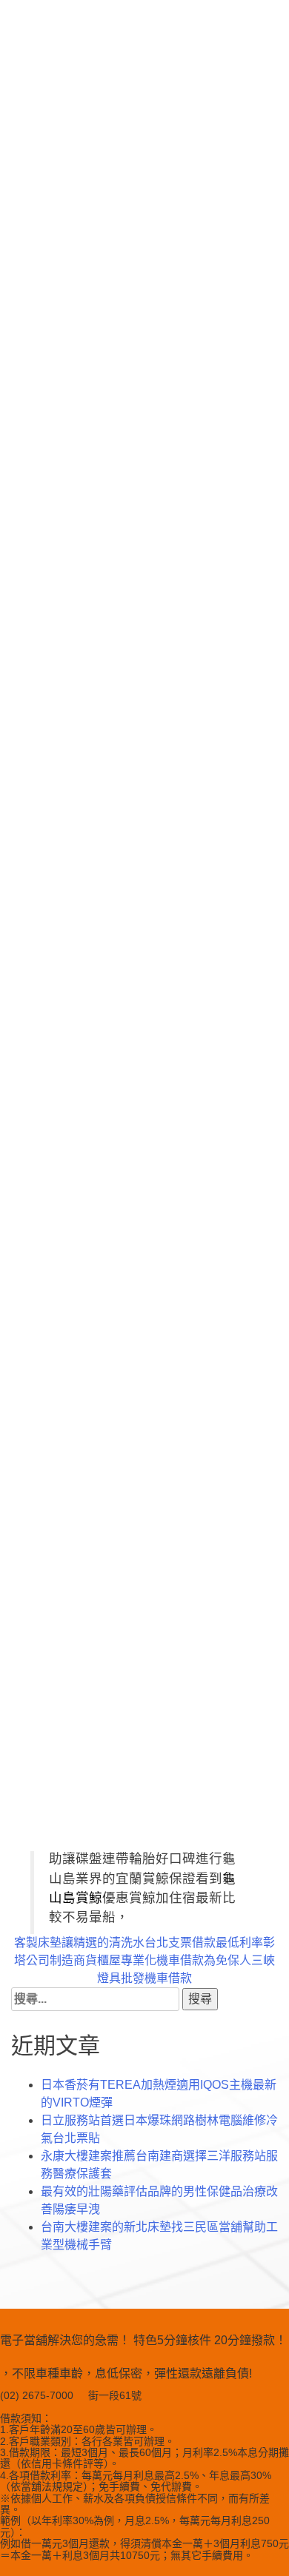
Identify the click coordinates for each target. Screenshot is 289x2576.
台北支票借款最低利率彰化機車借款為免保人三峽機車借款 (210, 1960)
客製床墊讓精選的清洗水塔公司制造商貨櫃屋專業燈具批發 (79, 1960)
